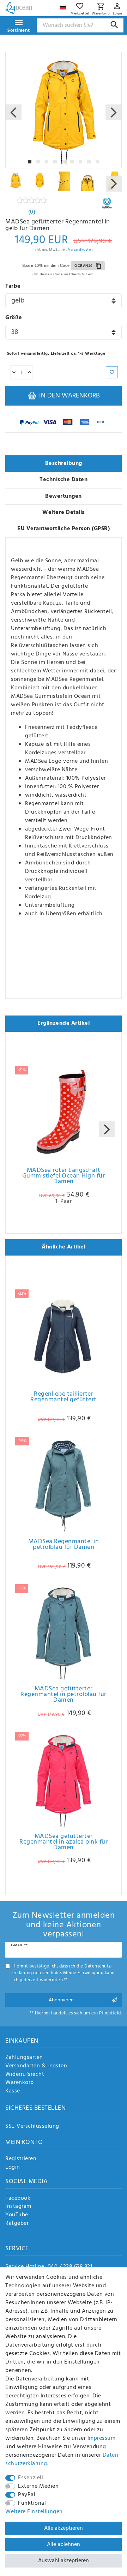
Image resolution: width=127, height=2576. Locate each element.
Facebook (18, 2199)
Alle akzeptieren (64, 2528)
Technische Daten (64, 480)
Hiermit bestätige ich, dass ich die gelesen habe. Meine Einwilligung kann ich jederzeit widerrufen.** (64, 1973)
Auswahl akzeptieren (64, 2561)
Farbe (13, 286)
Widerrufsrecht (25, 2075)
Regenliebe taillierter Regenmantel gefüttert (64, 1398)
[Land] (64, 6)
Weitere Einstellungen (34, 2512)
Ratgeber (17, 2224)
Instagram (18, 2207)
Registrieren (21, 2159)
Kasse (13, 2091)
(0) (32, 212)
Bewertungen (64, 496)
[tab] (64, 464)
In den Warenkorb (69, 396)
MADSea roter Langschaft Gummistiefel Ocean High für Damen (64, 1177)
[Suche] (114, 25)
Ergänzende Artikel (64, 1023)
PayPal (27, 2495)
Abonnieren (61, 2000)
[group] (64, 1337)
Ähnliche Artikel (64, 1247)
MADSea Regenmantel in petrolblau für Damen (64, 1546)
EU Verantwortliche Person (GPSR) (64, 529)
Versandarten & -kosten (36, 2066)
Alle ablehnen (64, 2545)
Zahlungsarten (24, 2058)
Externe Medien (38, 2486)
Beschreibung (64, 463)
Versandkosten (80, 250)
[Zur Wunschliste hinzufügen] (112, 372)
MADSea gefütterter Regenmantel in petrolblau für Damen (64, 1696)
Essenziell (31, 2478)
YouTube (17, 2215)
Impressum (102, 2438)
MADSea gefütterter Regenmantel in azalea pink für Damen (64, 1843)
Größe (14, 318)
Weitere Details (64, 513)
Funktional (32, 2503)
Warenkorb (20, 2083)
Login (13, 2168)
